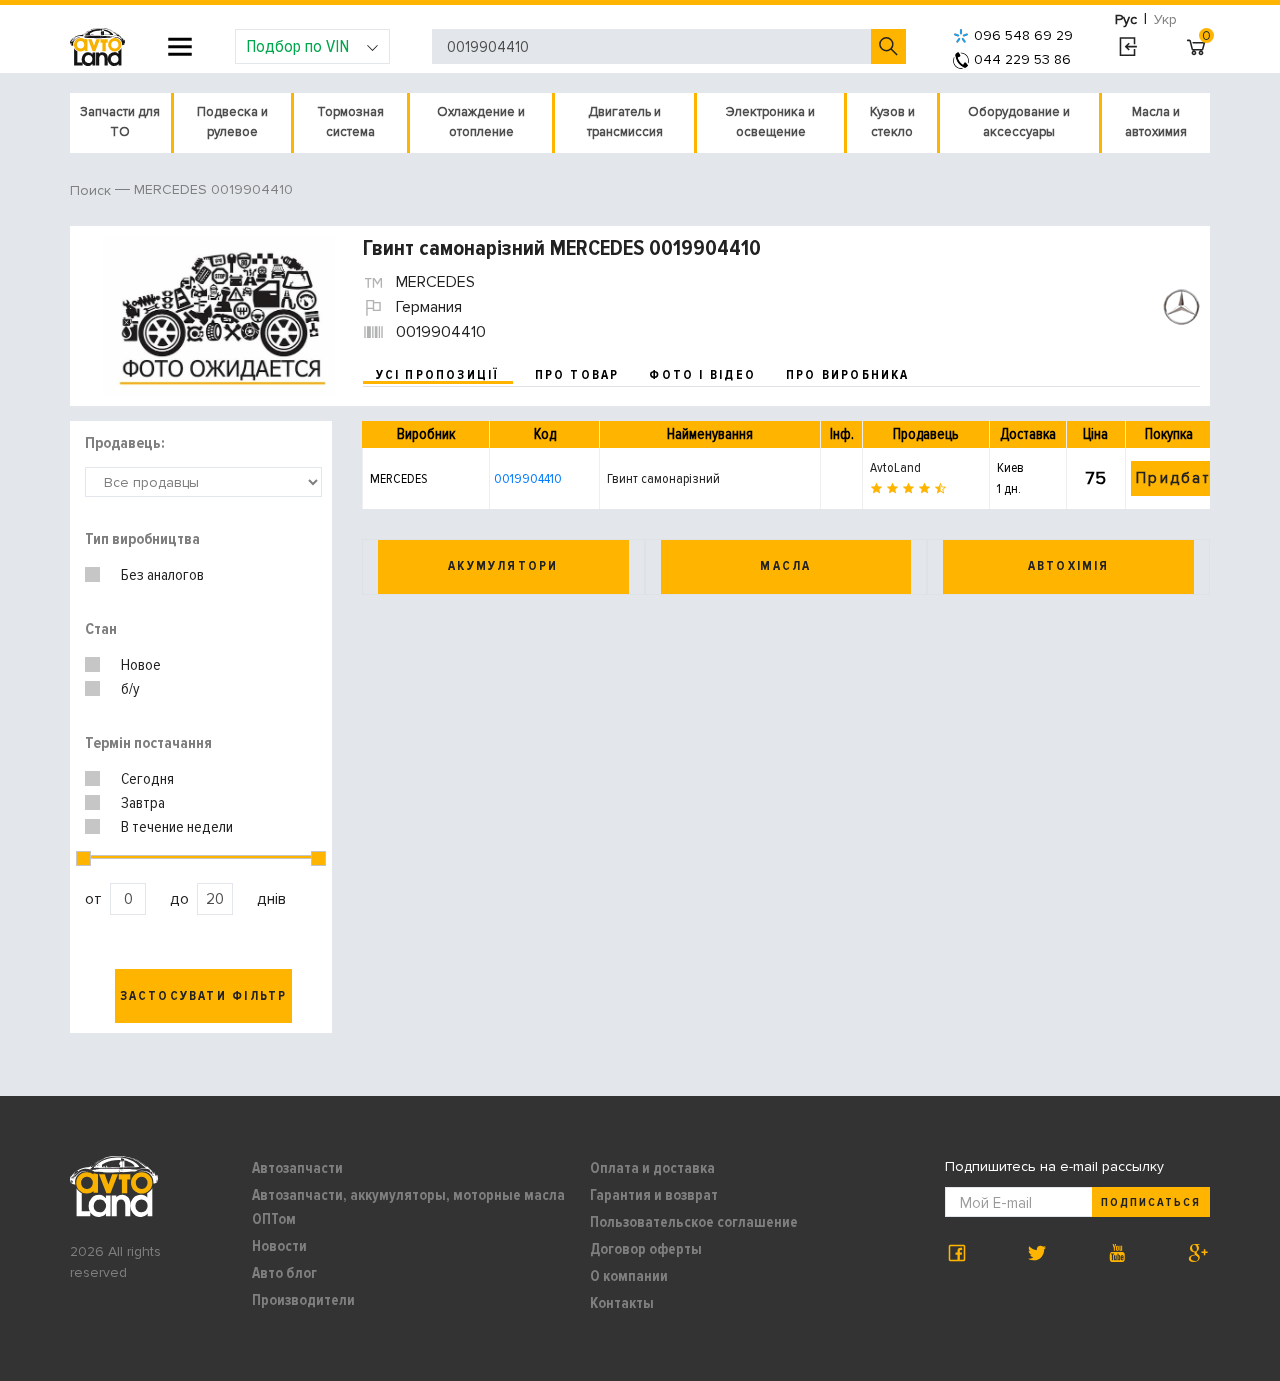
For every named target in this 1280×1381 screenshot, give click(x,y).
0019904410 (528, 478)
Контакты (622, 1303)
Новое (141, 665)
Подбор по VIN (297, 46)
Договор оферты (646, 1249)
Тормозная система (350, 122)
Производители (303, 1300)
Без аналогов (162, 575)
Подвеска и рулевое (232, 122)
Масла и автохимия (1156, 122)
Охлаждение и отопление (481, 122)
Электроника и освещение (770, 122)
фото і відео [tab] (702, 375)
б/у (130, 689)
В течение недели (177, 827)
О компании (629, 1276)
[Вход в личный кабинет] (1127, 47)
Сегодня (147, 779)
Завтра (143, 803)
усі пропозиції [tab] (438, 375)
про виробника (848, 375)
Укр (1165, 19)
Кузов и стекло (892, 122)
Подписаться (1151, 1202)
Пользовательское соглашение (694, 1222)
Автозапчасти (297, 1168)
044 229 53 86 (1022, 59)
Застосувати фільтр (204, 996)
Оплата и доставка (652, 1168)
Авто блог (284, 1273)
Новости (279, 1246)
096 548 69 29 (1023, 35)
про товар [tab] (577, 375)
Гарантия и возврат (654, 1195)
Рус (1126, 19)
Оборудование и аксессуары (1019, 122)
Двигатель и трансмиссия (625, 122)
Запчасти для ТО (120, 122)
